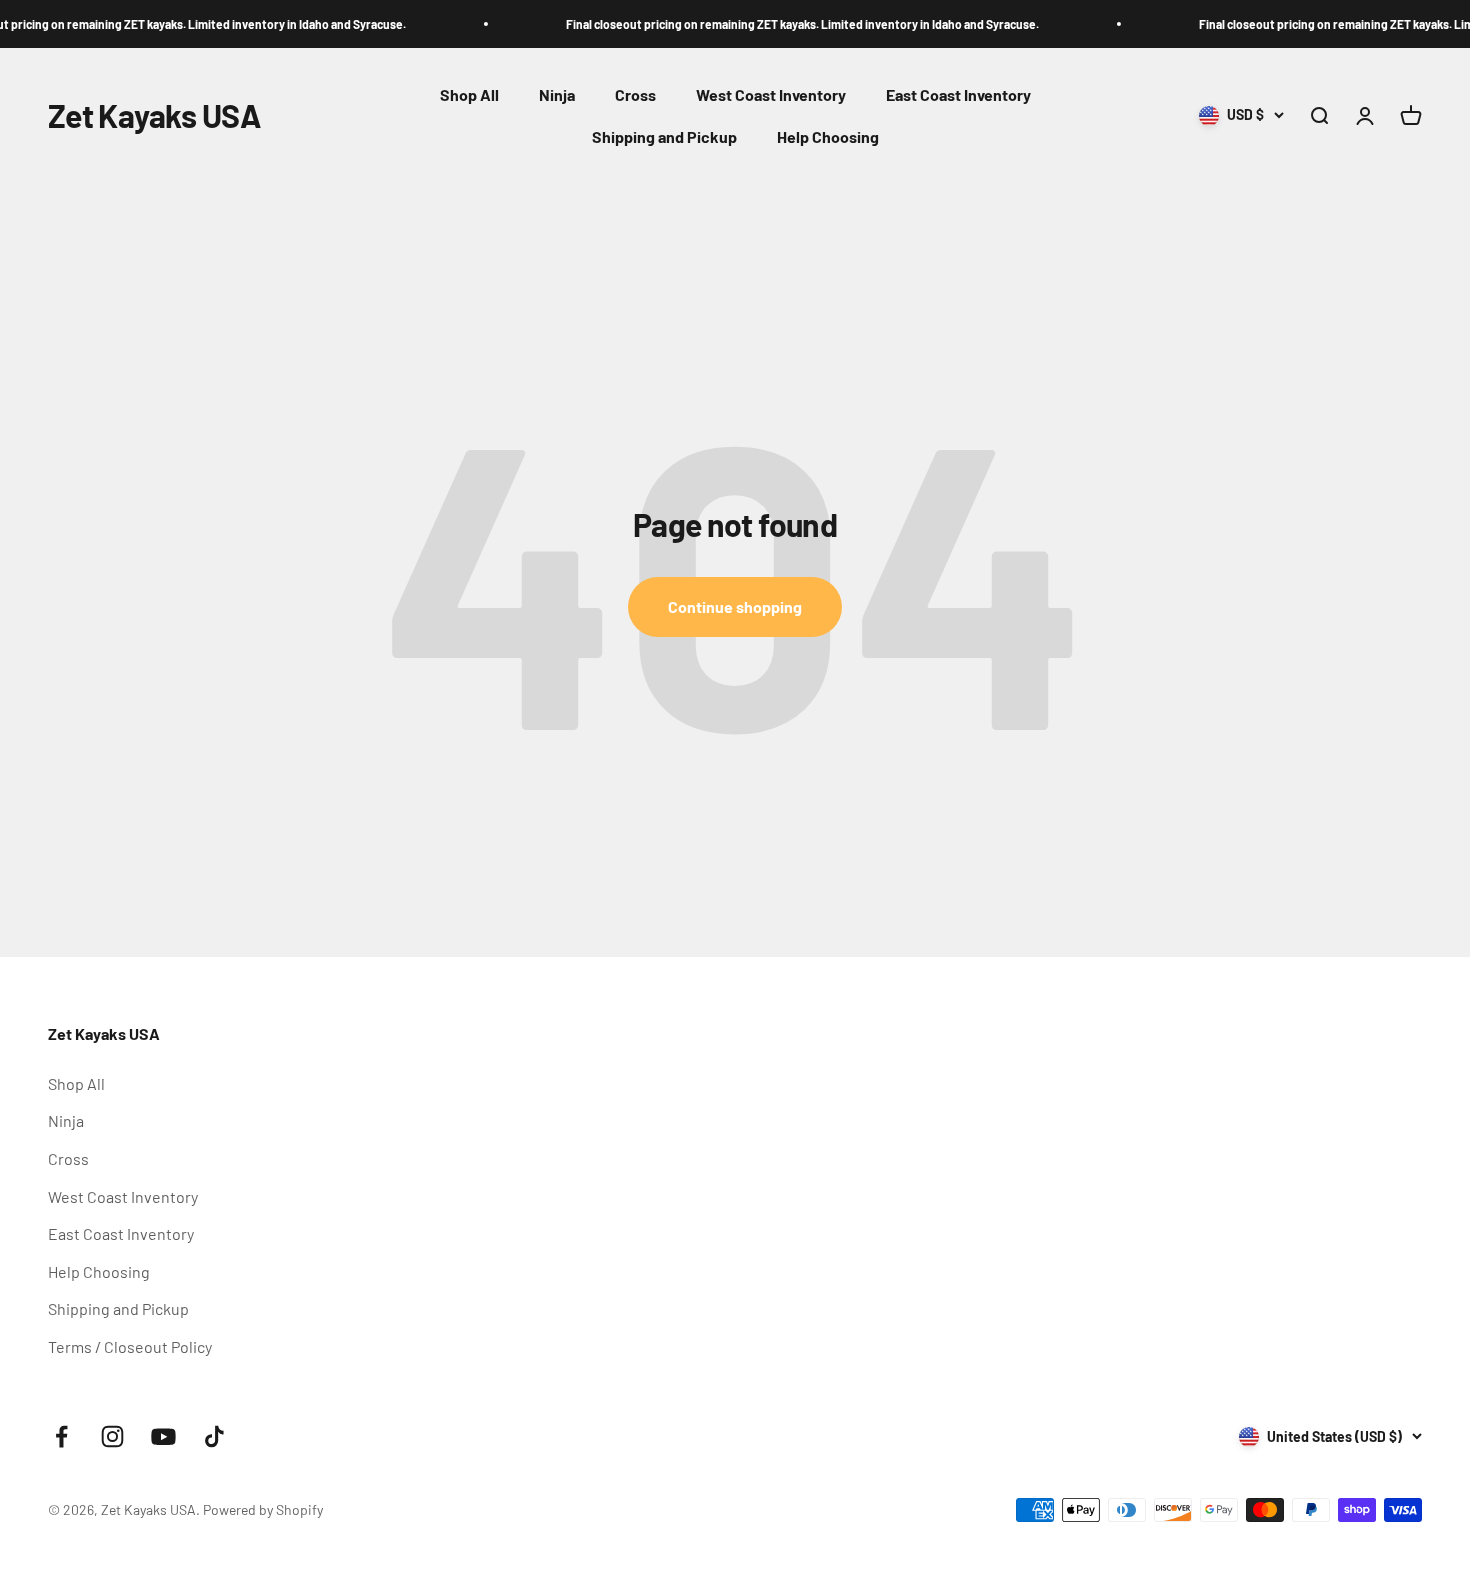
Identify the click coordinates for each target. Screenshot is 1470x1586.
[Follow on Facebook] (61, 1436)
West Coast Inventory (771, 94)
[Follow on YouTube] (163, 1436)
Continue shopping (735, 606)
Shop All (469, 94)
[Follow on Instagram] (112, 1436)
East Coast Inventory (958, 94)
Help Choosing (828, 136)
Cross (635, 94)
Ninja (557, 94)
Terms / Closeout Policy (130, 1346)
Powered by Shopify (263, 1509)
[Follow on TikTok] (214, 1436)
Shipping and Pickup (664, 136)
